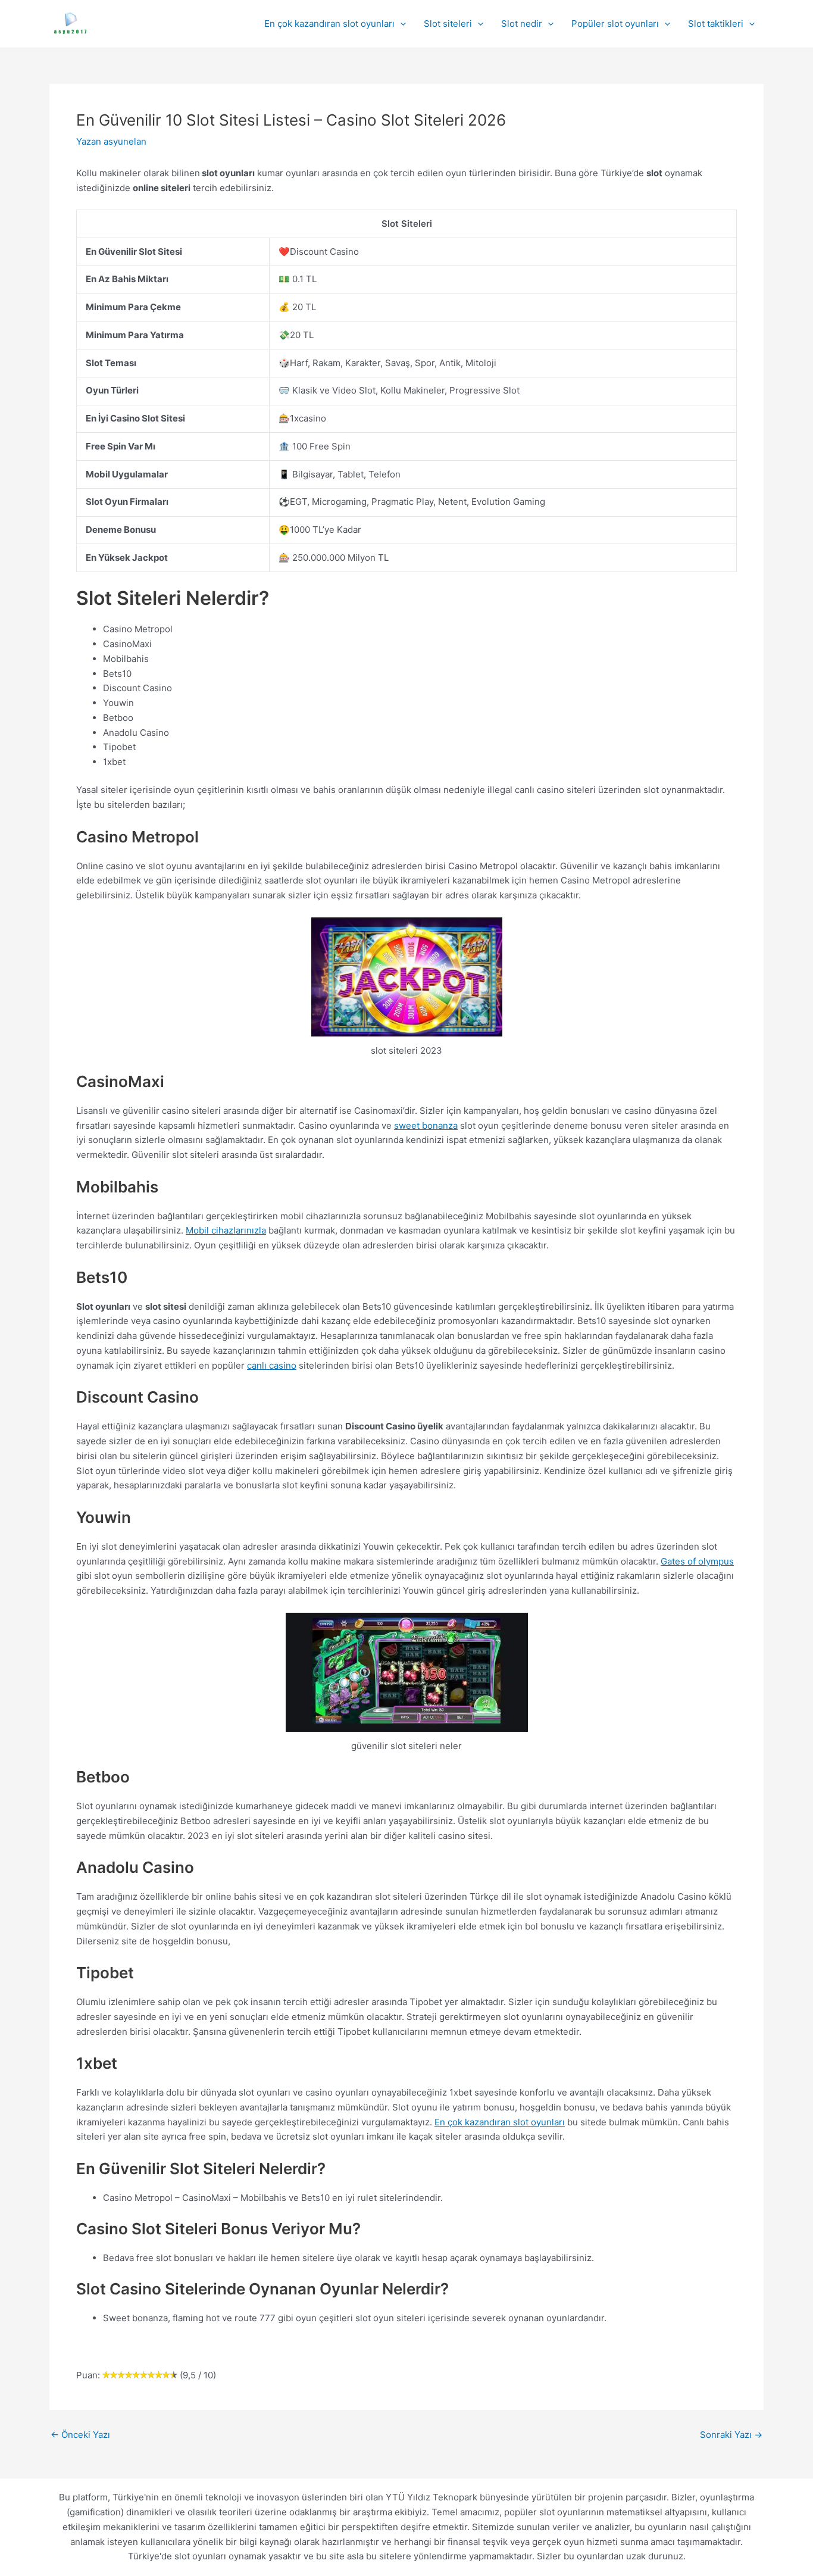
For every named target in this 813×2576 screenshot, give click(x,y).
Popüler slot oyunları (615, 24)
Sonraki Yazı (731, 2435)
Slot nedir (522, 24)
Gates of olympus (697, 1561)
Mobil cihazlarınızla (226, 1230)
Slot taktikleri (716, 24)
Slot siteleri (448, 24)
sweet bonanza (426, 1125)
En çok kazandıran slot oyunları (329, 24)
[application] (400, 24)
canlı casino (272, 1365)
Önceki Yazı (80, 2435)
